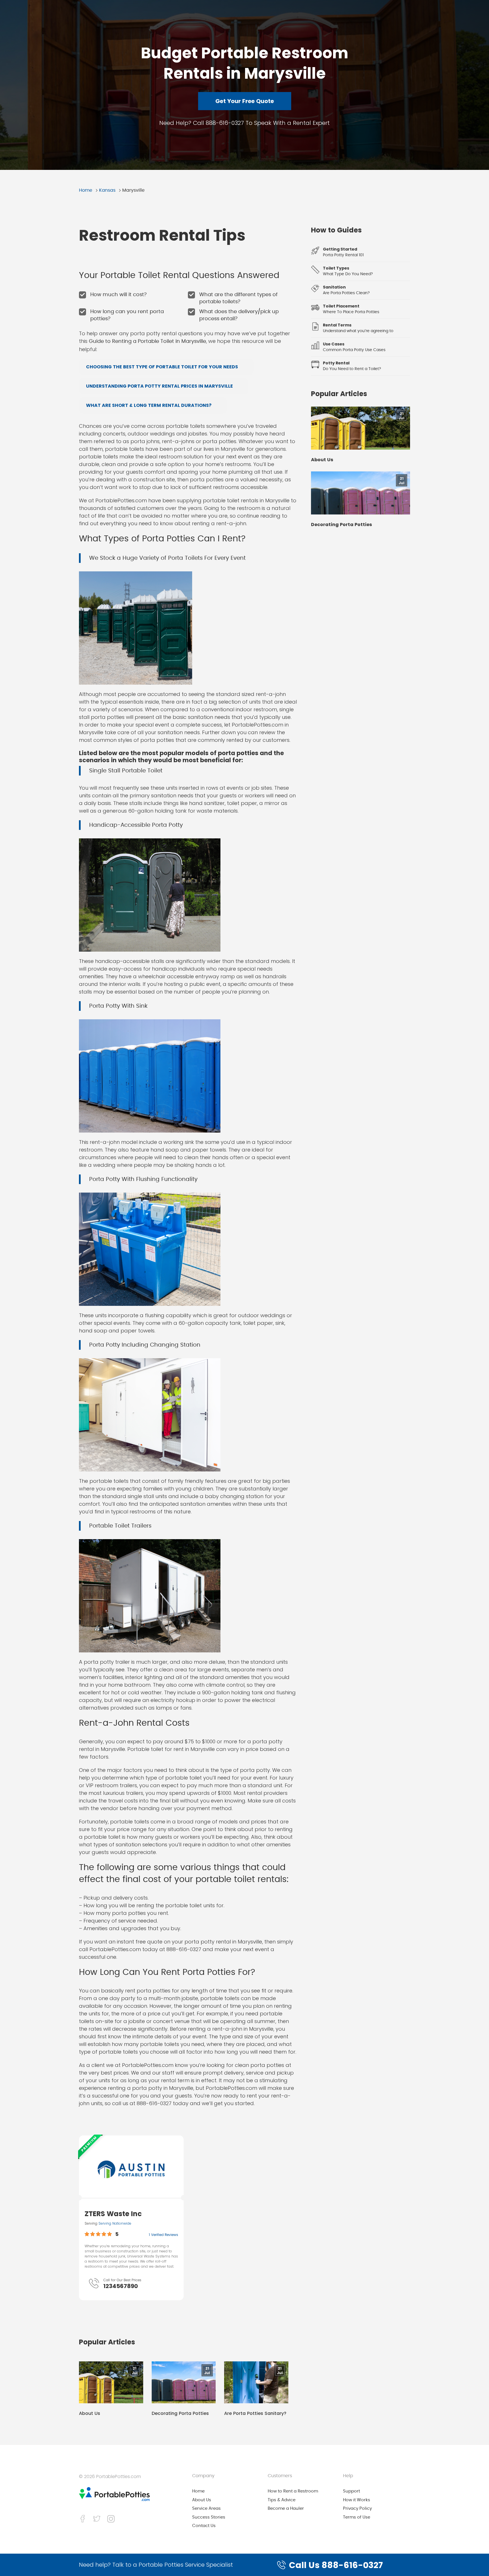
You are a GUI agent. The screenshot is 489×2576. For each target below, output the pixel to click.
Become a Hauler (286, 2508)
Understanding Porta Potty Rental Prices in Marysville (159, 386)
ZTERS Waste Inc (113, 2214)
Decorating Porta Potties (180, 2413)
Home (86, 190)
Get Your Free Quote (245, 101)
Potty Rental (336, 363)
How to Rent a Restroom (293, 2491)
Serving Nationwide (115, 2223)
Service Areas (206, 2508)
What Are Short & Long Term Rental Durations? (149, 405)
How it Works (357, 2500)
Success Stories (209, 2517)
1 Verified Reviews (163, 2235)
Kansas (107, 190)
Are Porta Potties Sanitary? (255, 2413)
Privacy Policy (357, 2508)
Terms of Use (357, 2517)
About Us (90, 2413)
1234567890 (121, 2286)
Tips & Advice (282, 2500)
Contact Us (204, 2526)
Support (351, 2491)
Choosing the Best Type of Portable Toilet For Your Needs (162, 367)
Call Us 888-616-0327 (336, 2565)
